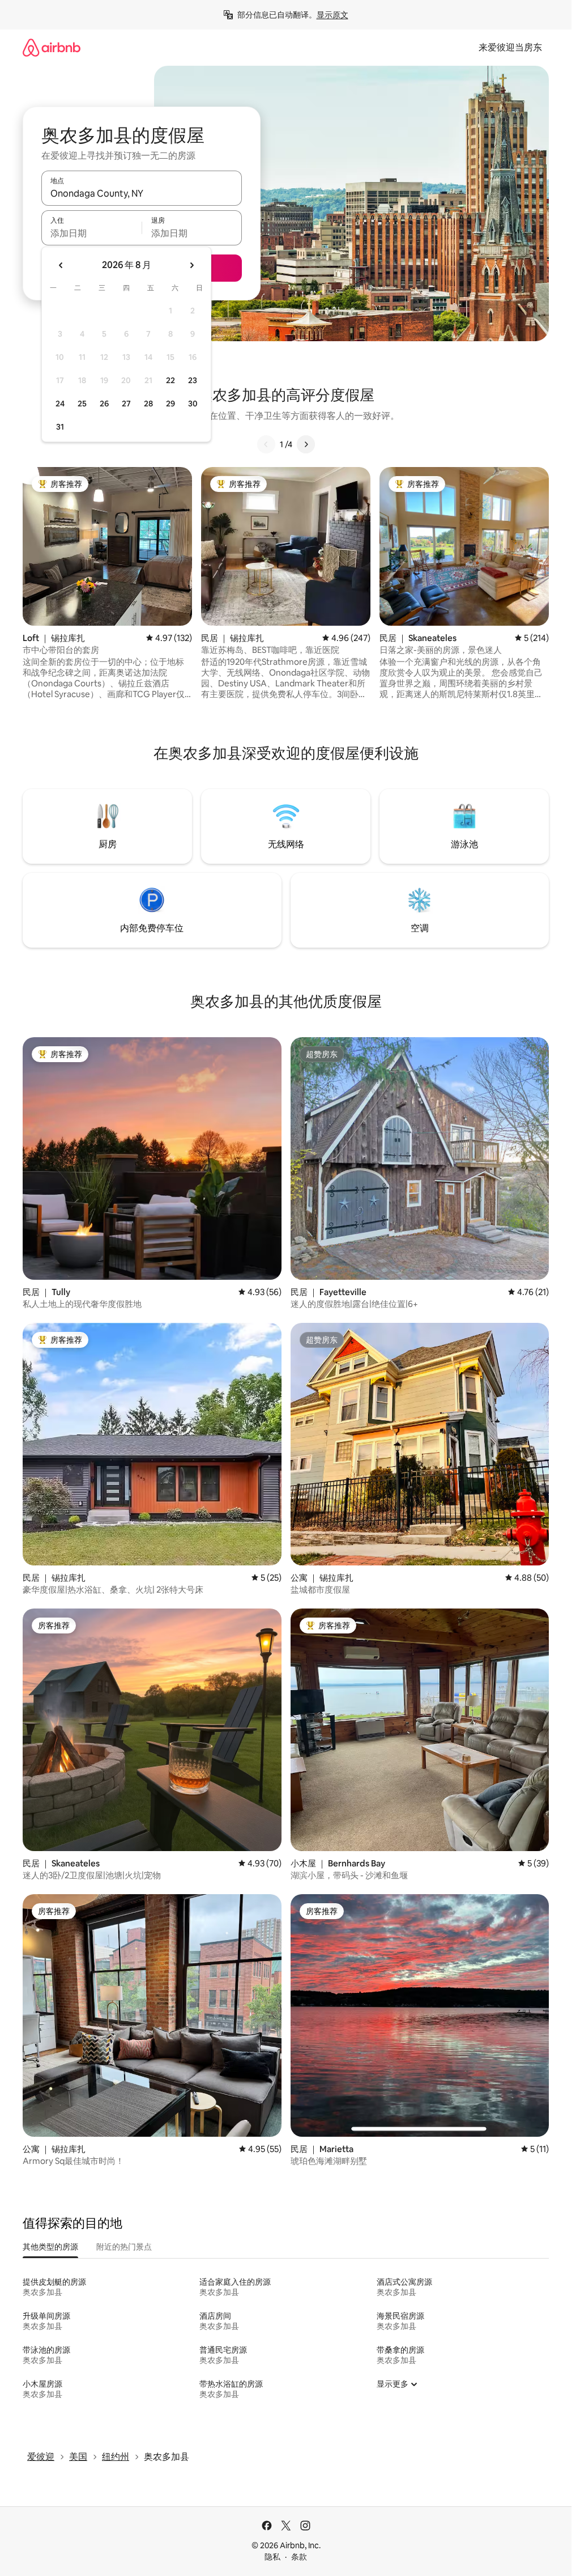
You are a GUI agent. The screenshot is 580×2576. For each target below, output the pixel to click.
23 (193, 380)
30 (193, 404)
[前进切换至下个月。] (191, 265)
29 (170, 404)
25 (82, 404)
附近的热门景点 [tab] (124, 2247)
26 (104, 404)
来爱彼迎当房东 (510, 47)
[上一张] (266, 444)
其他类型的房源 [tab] (50, 2247)
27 (126, 404)
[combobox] (142, 193)
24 (60, 404)
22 (170, 380)
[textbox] (91, 233)
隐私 (272, 2557)
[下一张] (306, 444)
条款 (299, 2557)
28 (148, 404)
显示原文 (332, 15)
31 (60, 427)
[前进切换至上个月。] (61, 265)
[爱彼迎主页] (52, 47)
